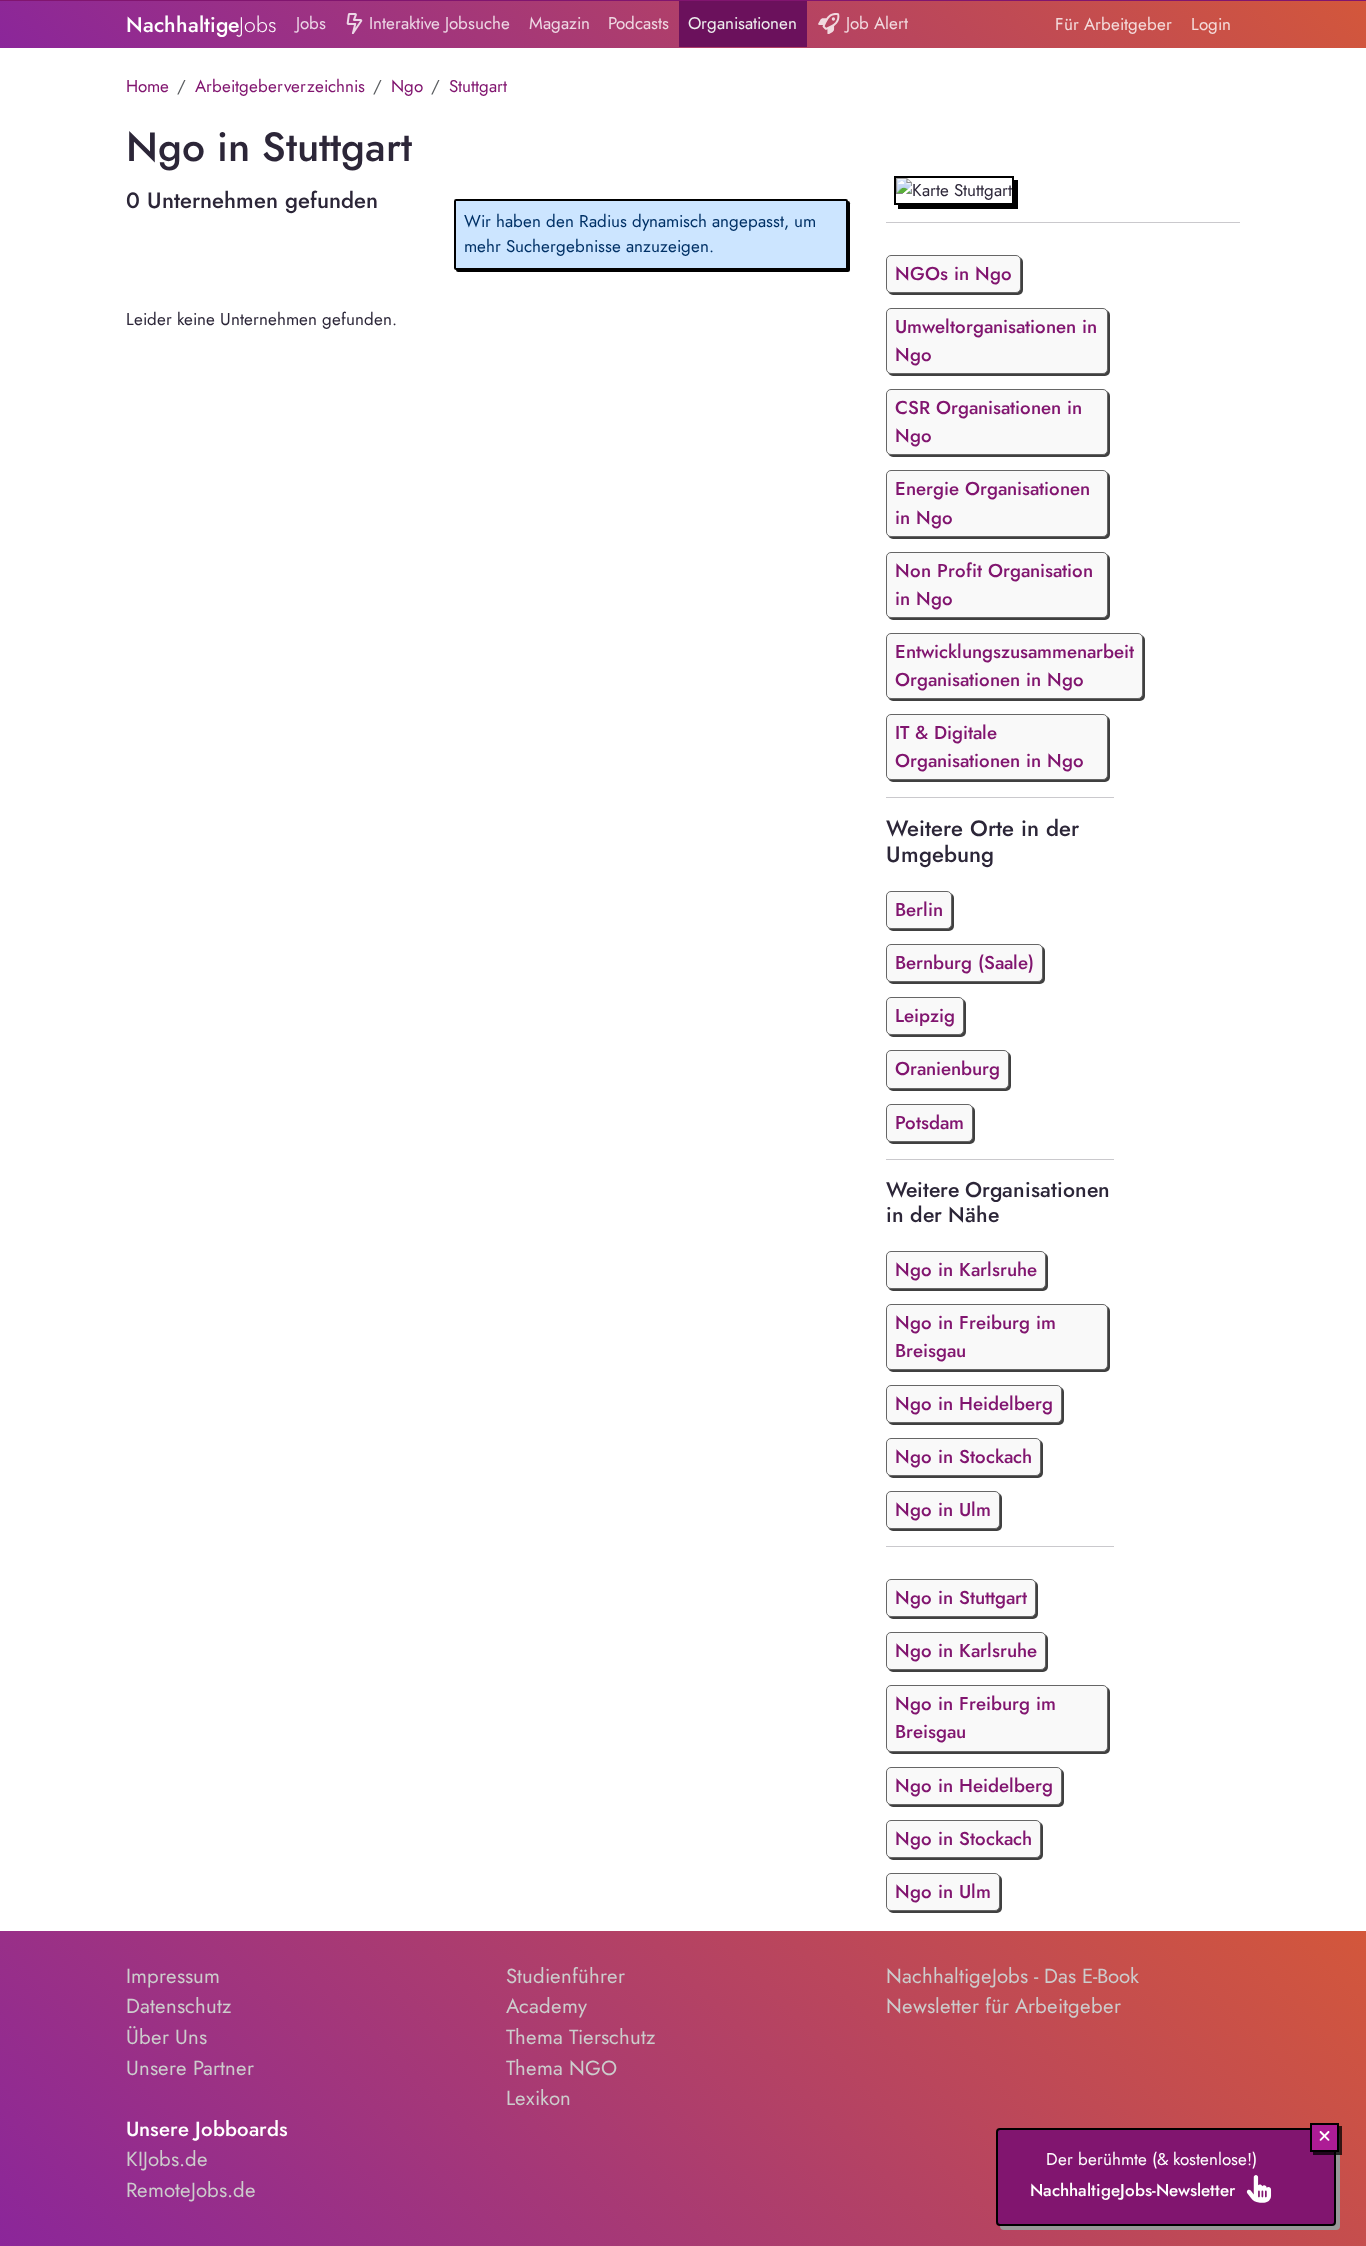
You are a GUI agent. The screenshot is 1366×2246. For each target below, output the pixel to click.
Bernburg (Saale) (964, 962)
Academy (546, 2006)
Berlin (919, 909)
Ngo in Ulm (943, 1509)
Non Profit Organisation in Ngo (994, 584)
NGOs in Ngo (953, 273)
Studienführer (565, 1976)
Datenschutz (178, 2006)
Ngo (407, 86)
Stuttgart (478, 86)
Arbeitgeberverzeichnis (280, 86)
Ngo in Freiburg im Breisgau (975, 1336)
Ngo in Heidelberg (974, 1403)
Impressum (173, 1976)
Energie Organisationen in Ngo (992, 502)
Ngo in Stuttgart (961, 1597)
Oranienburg (947, 1068)
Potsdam (929, 1122)
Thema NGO (561, 2068)
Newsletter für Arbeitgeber (1003, 2006)
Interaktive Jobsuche (437, 23)
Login (1211, 24)
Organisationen (742, 23)
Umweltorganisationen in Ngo (996, 340)
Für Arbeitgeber (1113, 24)
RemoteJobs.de (191, 2190)
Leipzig (925, 1015)
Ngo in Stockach (963, 1456)
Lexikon (538, 2098)
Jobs (311, 23)
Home (147, 86)
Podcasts (638, 23)
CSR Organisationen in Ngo (988, 421)
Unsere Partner (190, 2068)
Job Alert (874, 23)
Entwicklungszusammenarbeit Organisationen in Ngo (1014, 665)
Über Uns (166, 2037)
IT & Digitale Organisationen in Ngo (989, 746)
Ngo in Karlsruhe (966, 1269)
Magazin (559, 23)
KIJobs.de (167, 2159)
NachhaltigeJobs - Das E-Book (1012, 1976)
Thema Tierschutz (580, 2037)
